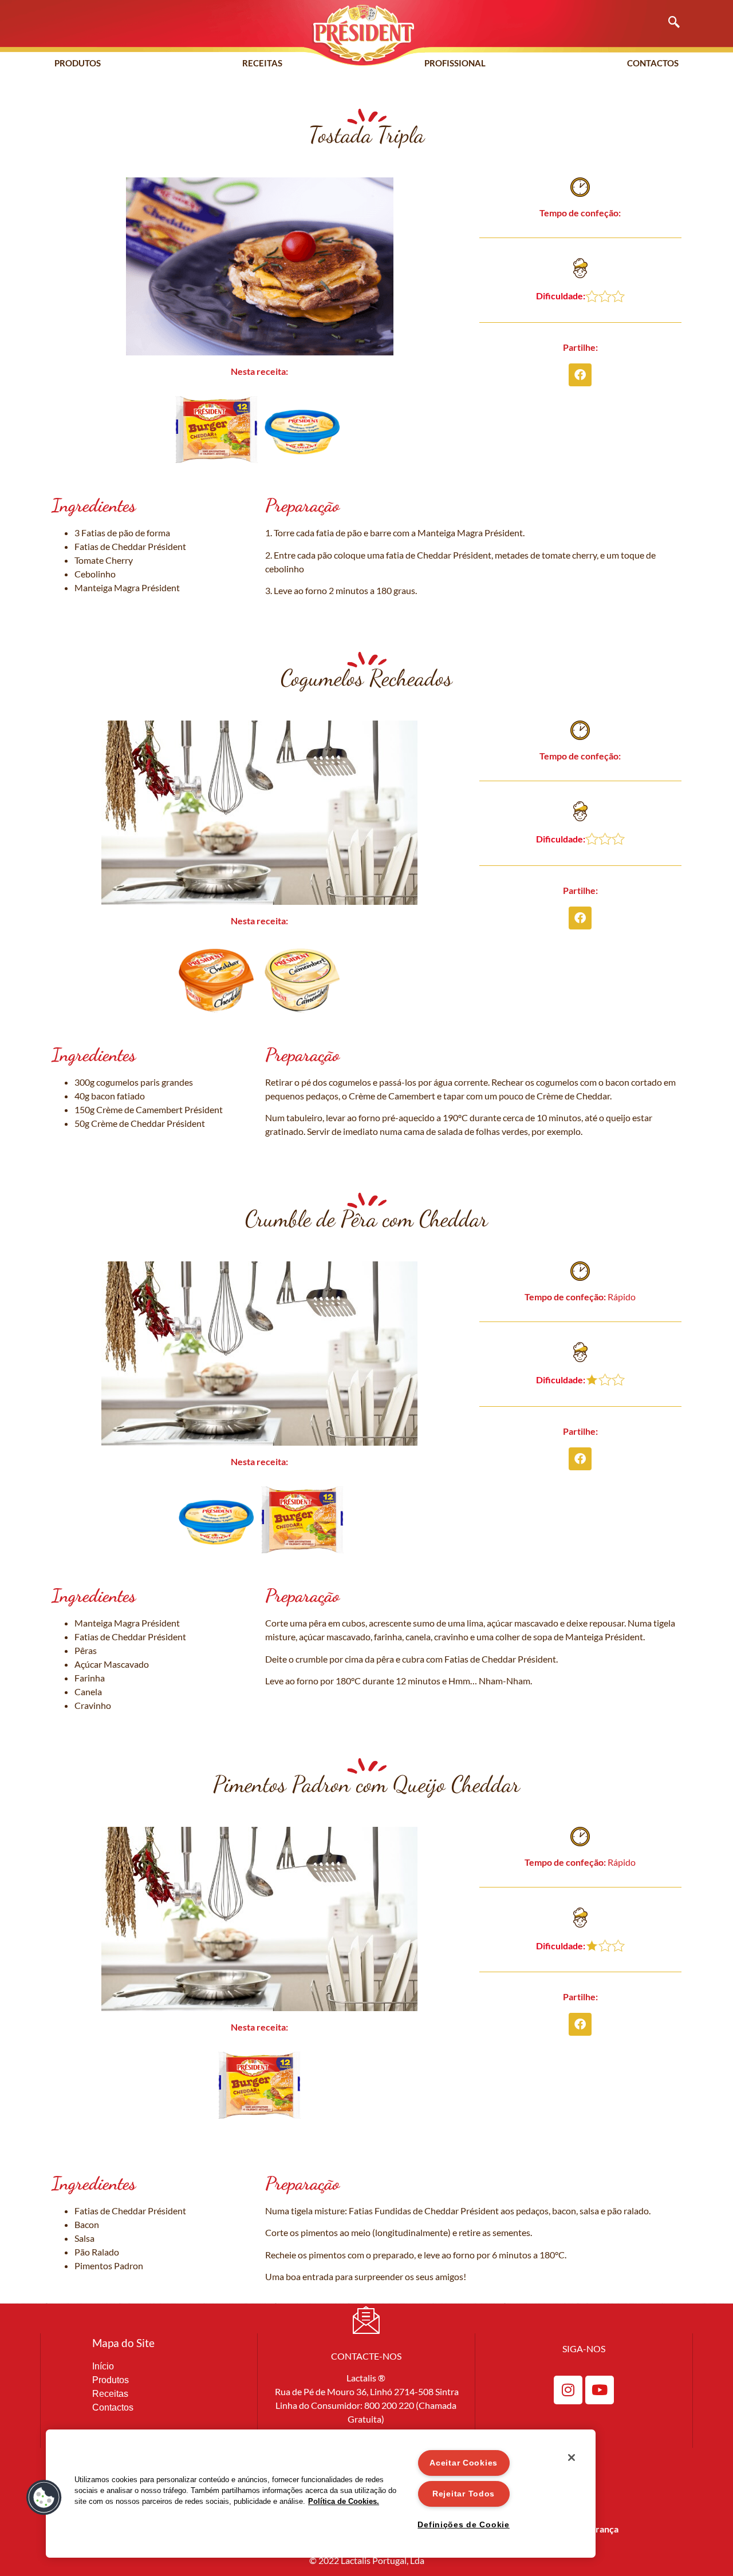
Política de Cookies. (344, 2501)
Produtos (78, 63)
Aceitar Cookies (464, 2463)
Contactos (653, 63)
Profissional (455, 63)
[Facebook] (580, 375)
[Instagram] (568, 2390)
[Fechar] (572, 2458)
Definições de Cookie (463, 2524)
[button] (668, 23)
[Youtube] (600, 2390)
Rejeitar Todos (464, 2494)
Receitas (262, 63)
